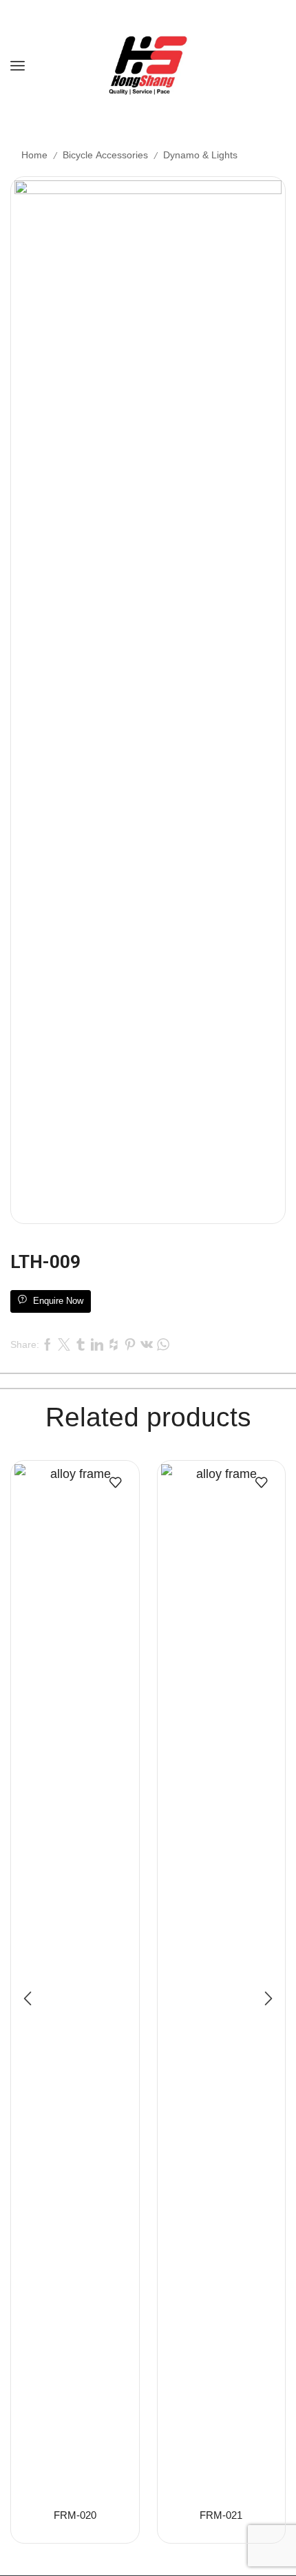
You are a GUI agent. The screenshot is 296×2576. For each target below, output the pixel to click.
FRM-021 (221, 2515)
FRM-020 (75, 2515)
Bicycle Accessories (105, 155)
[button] (28, 1998)
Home (34, 155)
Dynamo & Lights (200, 155)
